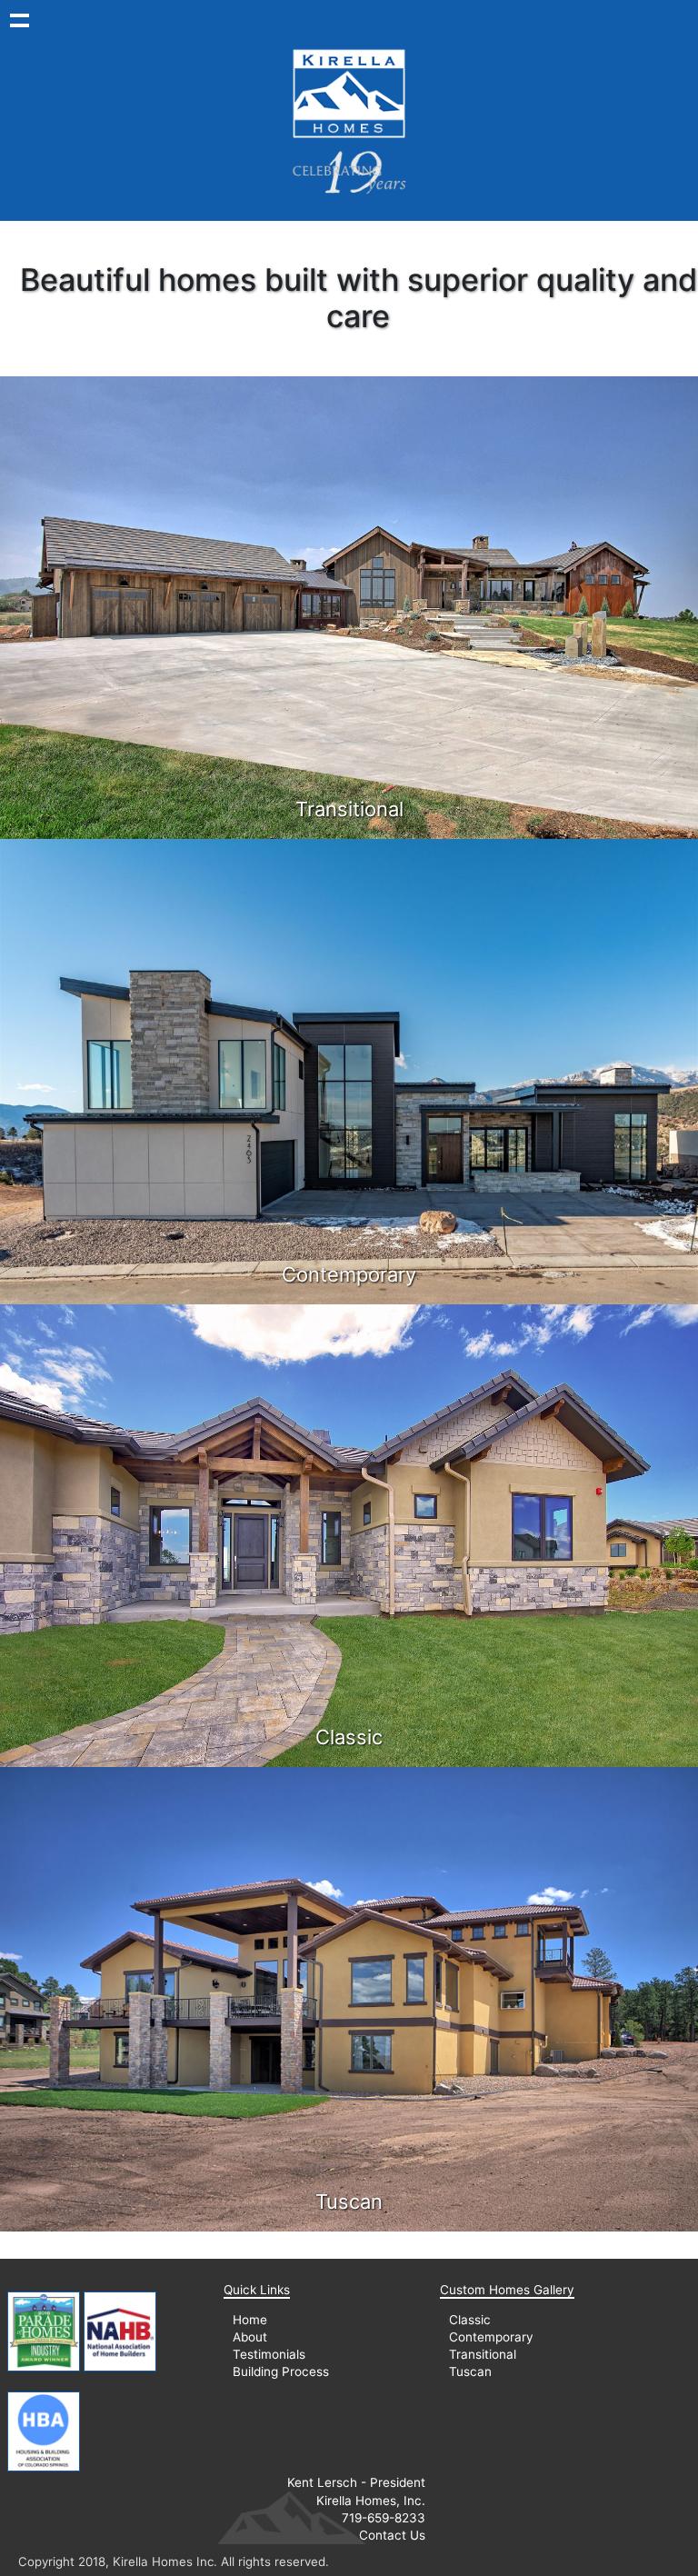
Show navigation (20, 20)
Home (250, 2320)
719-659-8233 (384, 2518)
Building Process (281, 2371)
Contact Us (392, 2535)
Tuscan (470, 2371)
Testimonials (269, 2354)
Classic (470, 2320)
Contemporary (491, 2337)
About (250, 2337)
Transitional (483, 2354)
